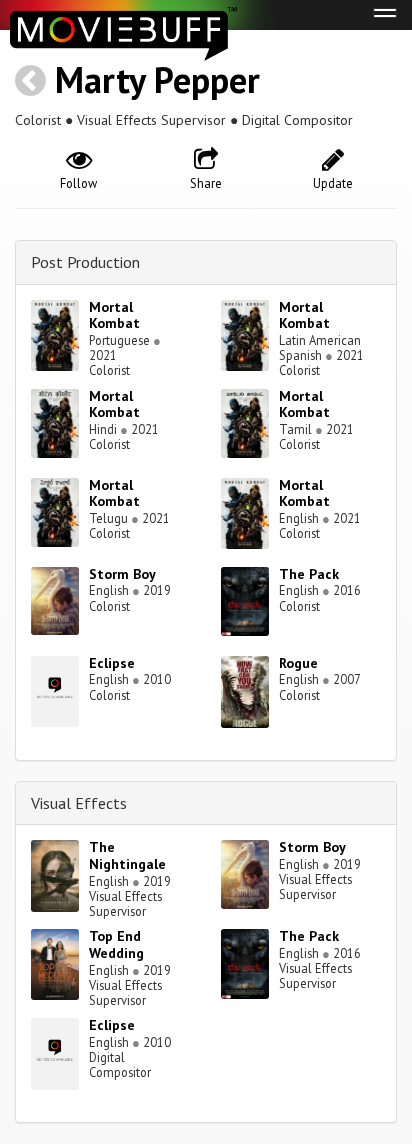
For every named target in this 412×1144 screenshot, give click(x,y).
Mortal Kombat (114, 315)
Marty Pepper (157, 79)
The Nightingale (127, 855)
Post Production (85, 262)
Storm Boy (122, 574)
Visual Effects (79, 803)
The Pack (309, 574)
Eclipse (112, 663)
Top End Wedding (116, 944)
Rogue (298, 663)
